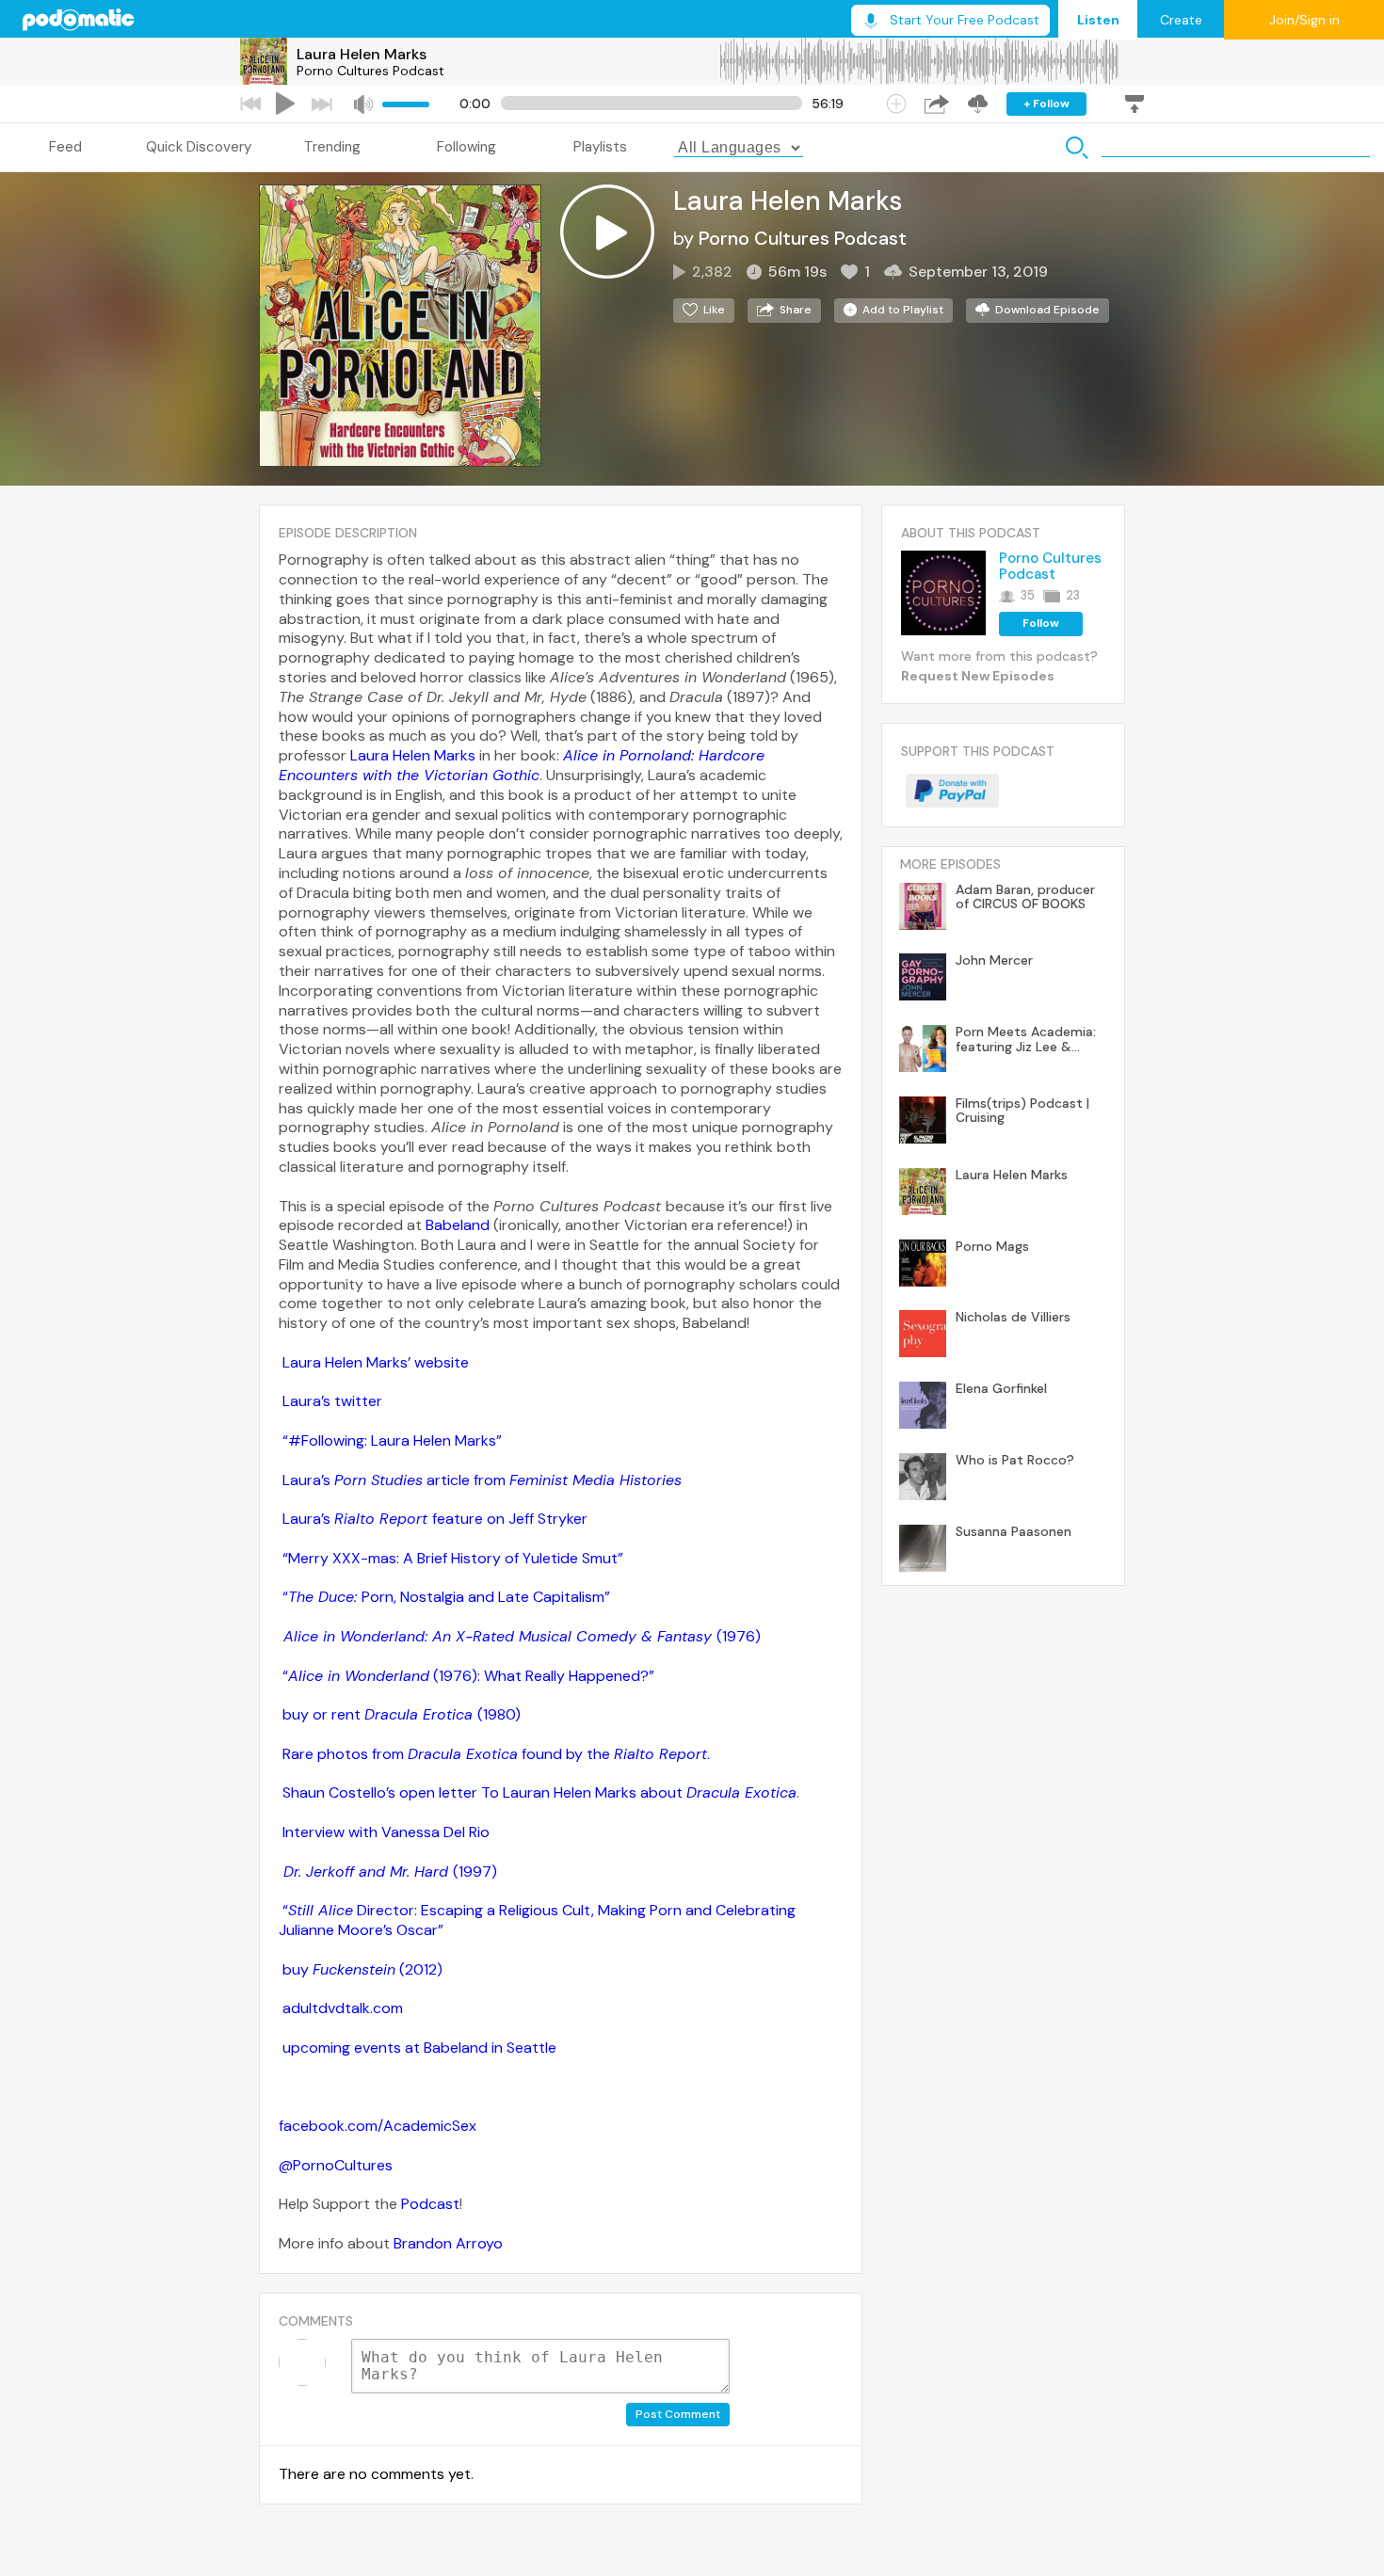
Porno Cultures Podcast (370, 71)
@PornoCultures (336, 2165)
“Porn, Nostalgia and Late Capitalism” (446, 1597)
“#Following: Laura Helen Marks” (392, 1440)
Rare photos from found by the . (496, 1754)
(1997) (390, 1872)
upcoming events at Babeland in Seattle (419, 2048)
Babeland (458, 1225)
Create (1181, 20)
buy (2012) (362, 1969)
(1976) (522, 1636)
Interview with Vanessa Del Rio (386, 1832)
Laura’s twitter (332, 1401)
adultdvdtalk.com (343, 2008)
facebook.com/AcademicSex (378, 2126)
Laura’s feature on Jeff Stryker (435, 1519)
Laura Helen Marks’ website (376, 1362)
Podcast (430, 2204)
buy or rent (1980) (402, 1714)
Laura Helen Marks (362, 54)
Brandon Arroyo (448, 2243)
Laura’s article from (482, 1480)
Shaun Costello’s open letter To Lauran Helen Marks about (539, 1792)
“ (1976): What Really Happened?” (468, 1676)
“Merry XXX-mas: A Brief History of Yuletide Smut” (453, 1558)
